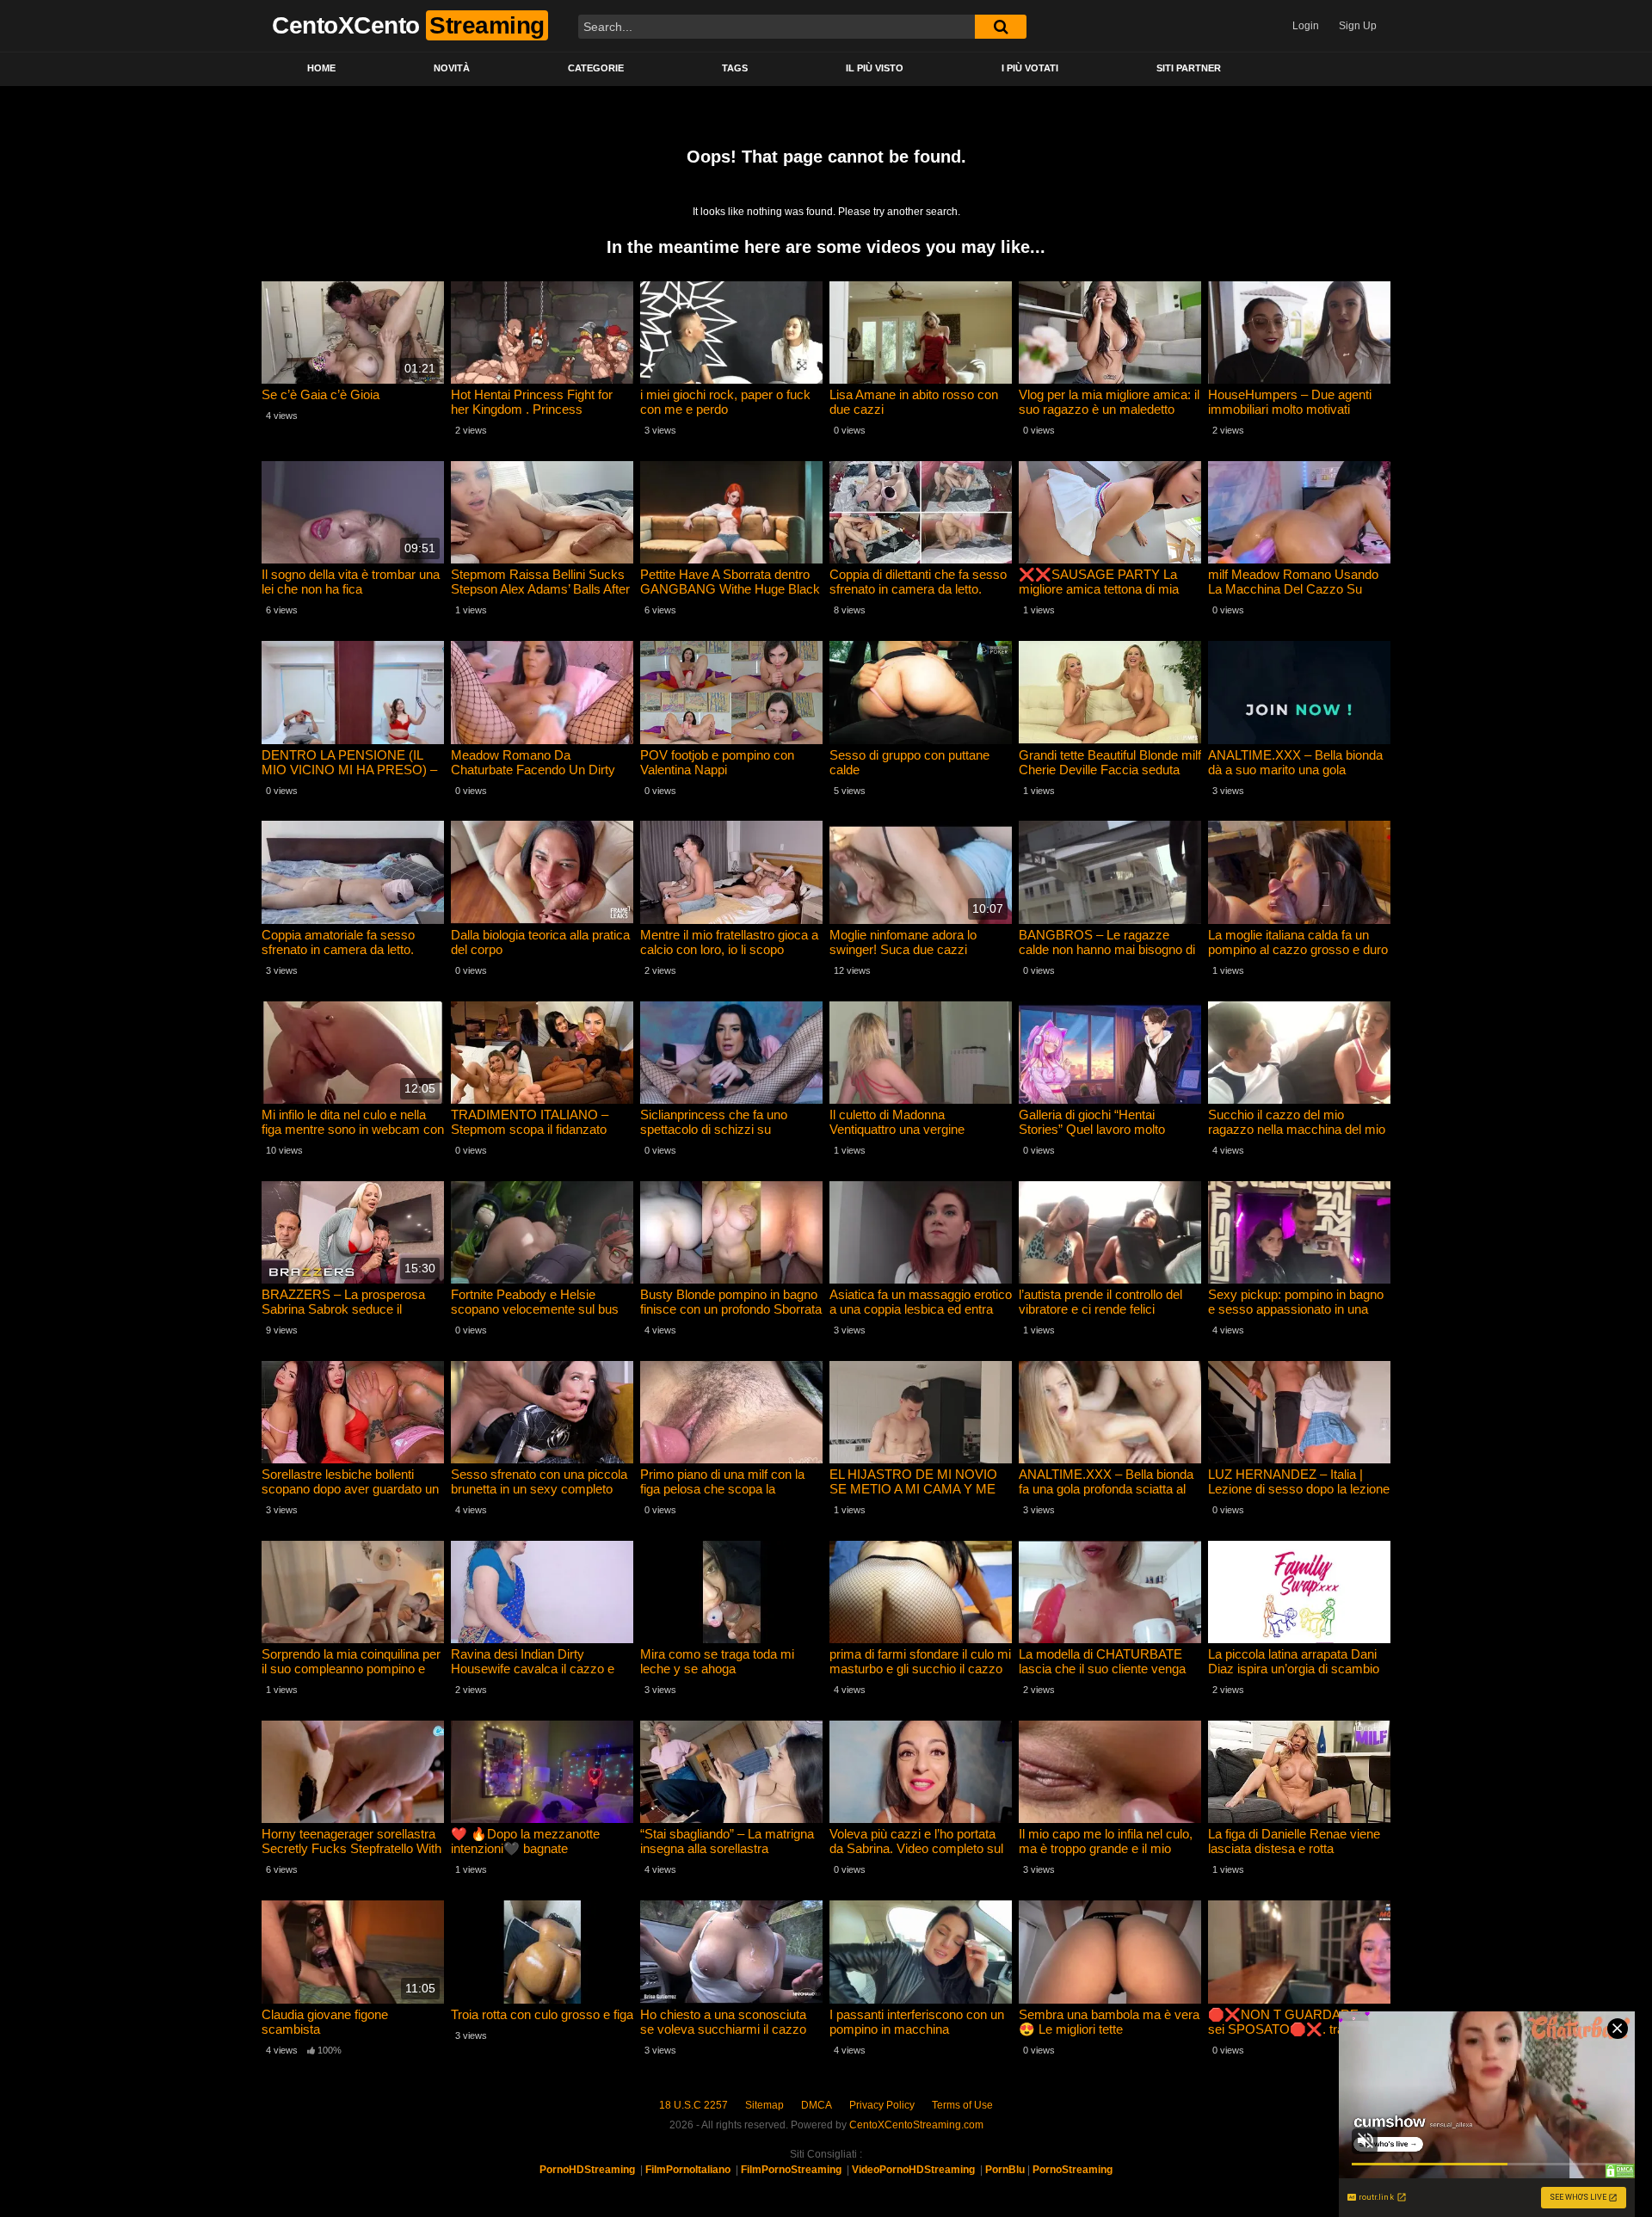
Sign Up (1358, 26)
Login (1306, 26)
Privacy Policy (882, 2105)
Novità (452, 68)
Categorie (596, 68)
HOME (321, 68)
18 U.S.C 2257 (693, 2105)
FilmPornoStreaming (791, 2170)
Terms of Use (962, 2105)
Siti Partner (1189, 68)
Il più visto (875, 68)
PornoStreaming (1073, 2170)
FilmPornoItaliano (688, 2170)
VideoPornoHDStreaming (913, 2170)
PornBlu (1005, 2170)
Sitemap (764, 2105)
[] (1001, 27)
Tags (735, 68)
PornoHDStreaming (587, 2170)
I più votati (1030, 68)
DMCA (817, 2105)
